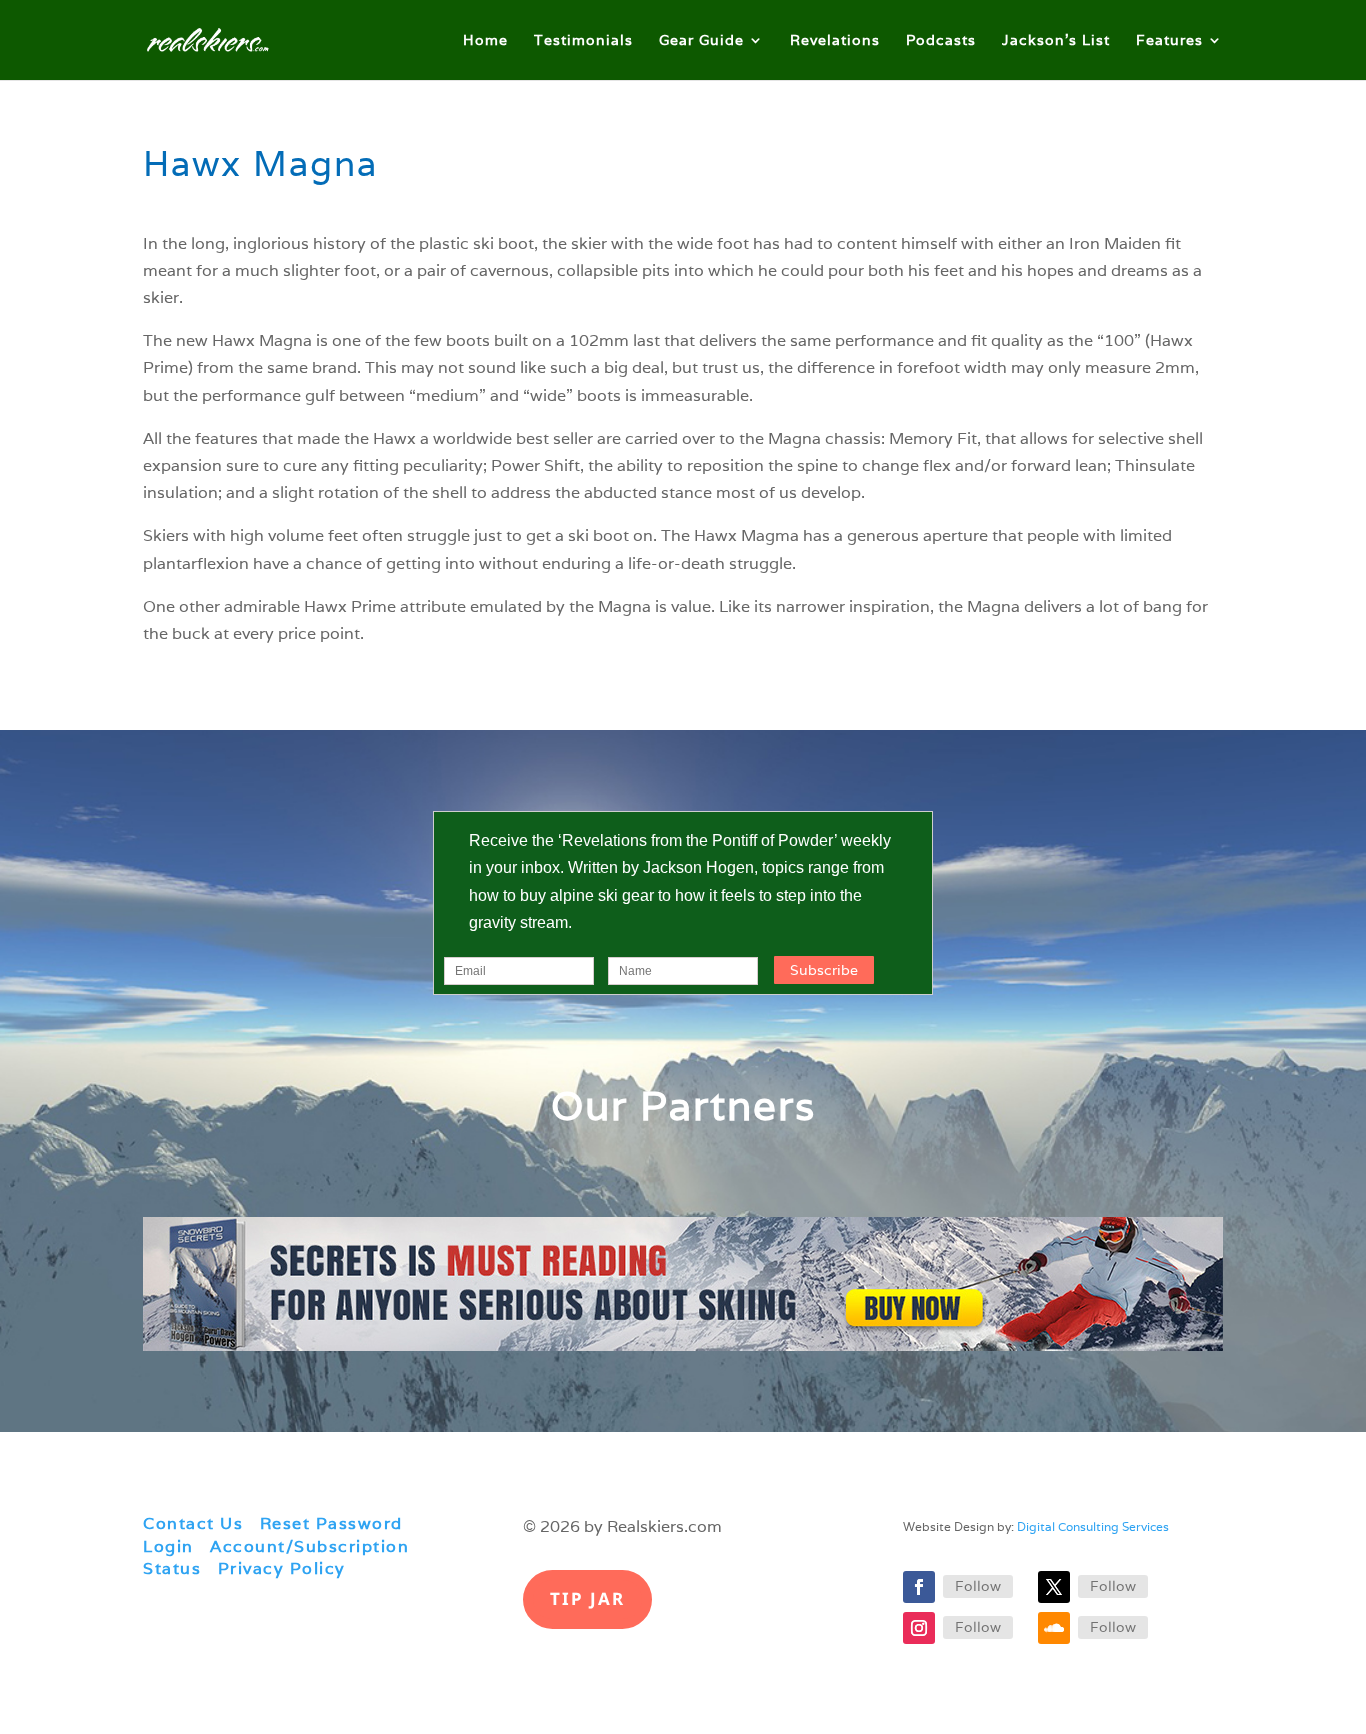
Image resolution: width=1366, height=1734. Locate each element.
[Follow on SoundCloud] (1054, 1628)
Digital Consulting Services (1093, 1526)
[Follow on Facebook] (919, 1587)
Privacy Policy (282, 1568)
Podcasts (941, 41)
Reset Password (331, 1523)
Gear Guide (701, 41)
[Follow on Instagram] (919, 1628)
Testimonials (583, 41)
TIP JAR (587, 1598)
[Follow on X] (1054, 1587)
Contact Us (193, 1523)
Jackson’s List (1056, 41)
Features (1169, 41)
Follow (978, 1586)
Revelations (835, 41)
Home (485, 41)
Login (168, 1546)
